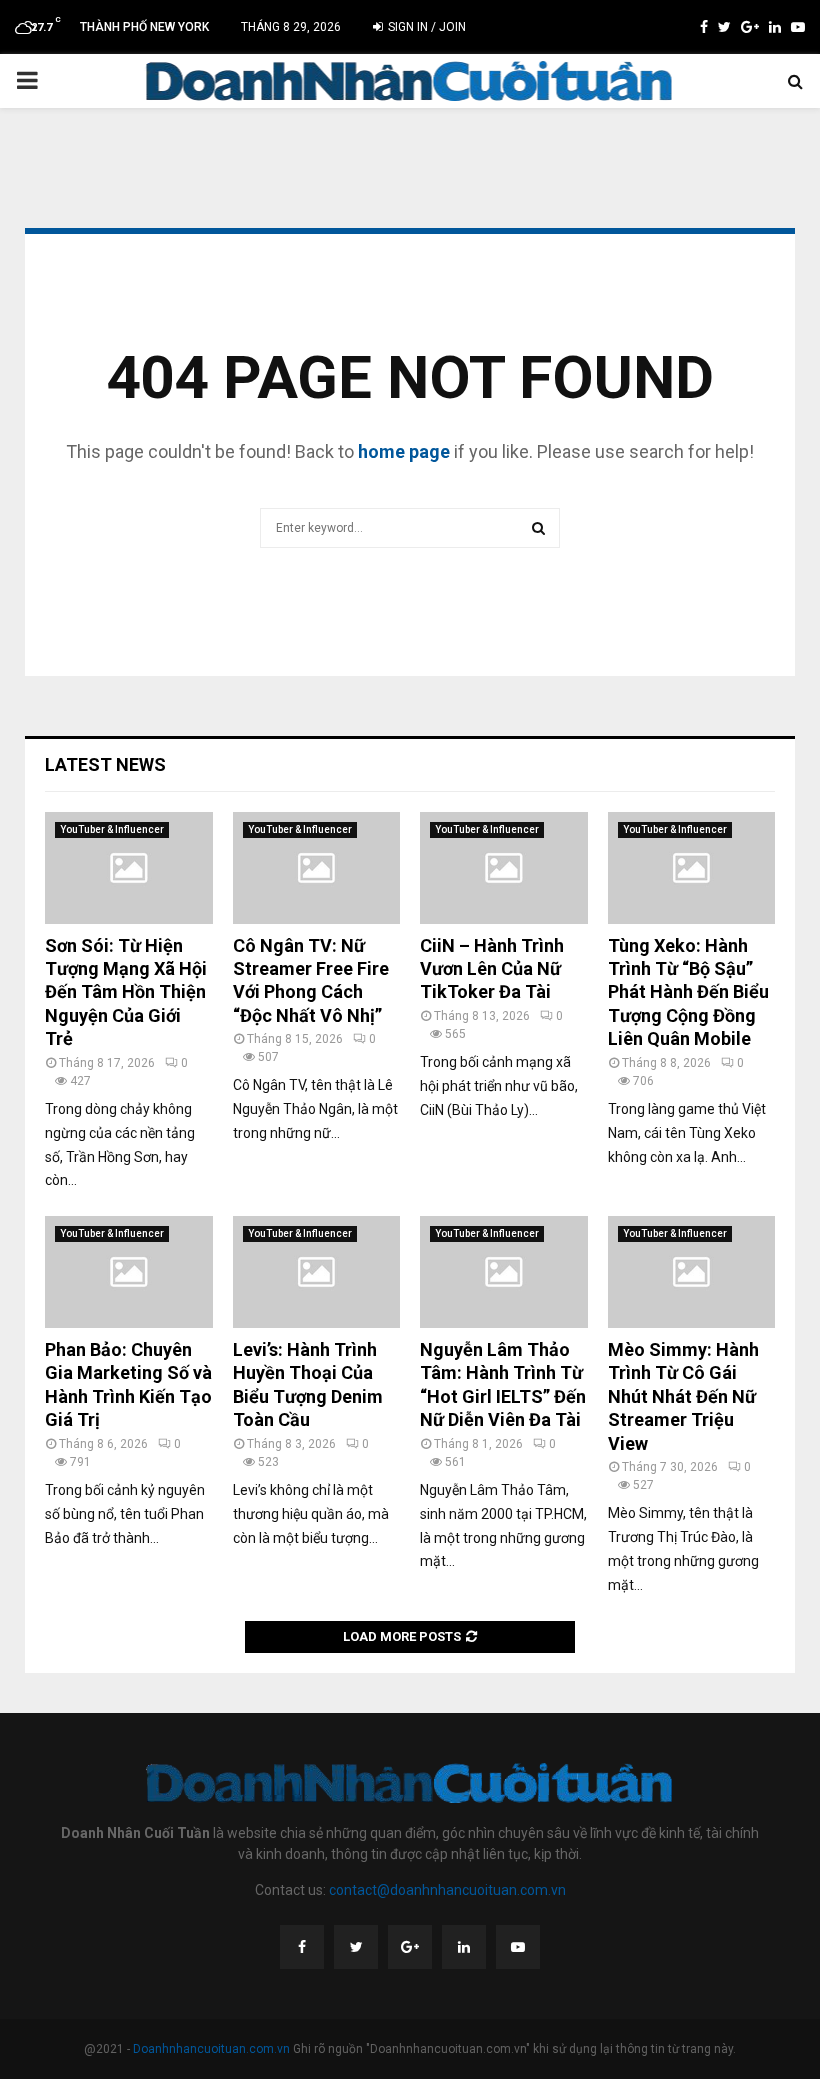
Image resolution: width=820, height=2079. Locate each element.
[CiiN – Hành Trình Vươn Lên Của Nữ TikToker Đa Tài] (504, 868)
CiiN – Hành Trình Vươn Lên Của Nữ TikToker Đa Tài (492, 969)
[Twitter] (356, 1947)
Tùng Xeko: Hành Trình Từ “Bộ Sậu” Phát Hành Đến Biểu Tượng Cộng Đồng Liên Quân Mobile (688, 992)
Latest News (105, 764)
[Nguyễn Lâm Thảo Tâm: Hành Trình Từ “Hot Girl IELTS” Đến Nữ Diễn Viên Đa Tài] (504, 1272)
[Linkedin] (464, 1947)
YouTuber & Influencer (112, 829)
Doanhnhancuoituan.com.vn (211, 2049)
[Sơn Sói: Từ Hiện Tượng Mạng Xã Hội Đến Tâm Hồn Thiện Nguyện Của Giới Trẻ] (129, 868)
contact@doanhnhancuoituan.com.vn (447, 1890)
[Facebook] (302, 1947)
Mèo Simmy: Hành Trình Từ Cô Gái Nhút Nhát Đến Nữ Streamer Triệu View (683, 1396)
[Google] (410, 1947)
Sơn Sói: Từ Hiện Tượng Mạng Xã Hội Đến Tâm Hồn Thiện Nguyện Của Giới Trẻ (126, 992)
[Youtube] (518, 1947)
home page (404, 451)
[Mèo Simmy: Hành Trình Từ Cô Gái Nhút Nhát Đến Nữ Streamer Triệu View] (692, 1272)
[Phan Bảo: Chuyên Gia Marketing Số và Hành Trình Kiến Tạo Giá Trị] (129, 1272)
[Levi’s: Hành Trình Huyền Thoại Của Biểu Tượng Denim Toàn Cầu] (317, 1272)
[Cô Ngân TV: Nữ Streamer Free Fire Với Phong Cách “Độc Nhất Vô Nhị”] (317, 868)
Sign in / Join (425, 27)
